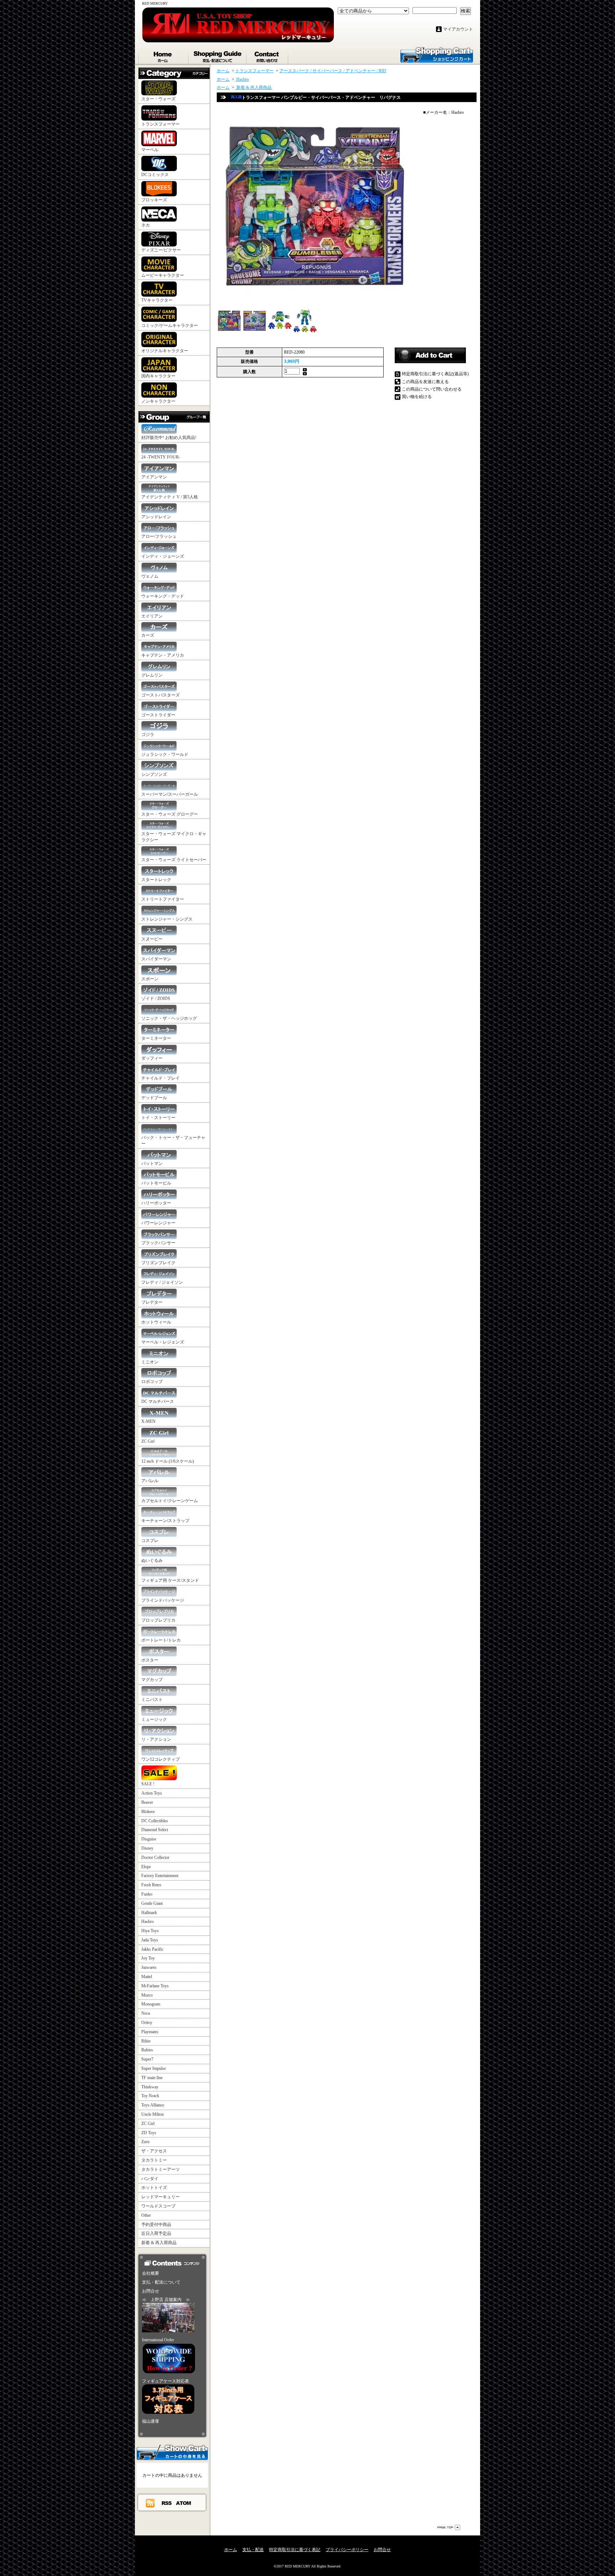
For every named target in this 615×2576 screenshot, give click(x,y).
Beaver (147, 1802)
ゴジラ (148, 735)
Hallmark (149, 1913)
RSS (167, 2503)
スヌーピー (152, 939)
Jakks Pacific (152, 1949)
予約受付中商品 (156, 2225)
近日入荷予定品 (156, 2233)
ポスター (150, 1660)
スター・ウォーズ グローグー (170, 814)
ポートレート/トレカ (161, 1640)
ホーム (164, 55)
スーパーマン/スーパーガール (170, 794)
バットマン (152, 1164)
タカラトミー (154, 2160)
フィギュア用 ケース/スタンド (170, 1580)
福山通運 (151, 2421)
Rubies (147, 2050)
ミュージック (154, 1719)
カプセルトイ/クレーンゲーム (170, 1501)
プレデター (152, 1302)
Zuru (145, 2142)
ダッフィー (152, 1058)
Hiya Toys (150, 1931)
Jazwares (149, 1967)
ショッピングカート (437, 54)
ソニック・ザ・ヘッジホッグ (169, 1018)
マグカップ (152, 1680)
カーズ (148, 635)
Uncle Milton (153, 2114)
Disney (147, 1848)
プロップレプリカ (158, 1620)
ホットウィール (156, 1322)
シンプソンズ (154, 774)
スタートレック (156, 880)
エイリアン (152, 616)
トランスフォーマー (161, 124)
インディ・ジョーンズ (163, 556)
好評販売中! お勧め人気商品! (169, 438)
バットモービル (156, 1183)
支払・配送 (253, 2550)
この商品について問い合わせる (432, 389)
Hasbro (148, 1922)
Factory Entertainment (160, 1876)
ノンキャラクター (158, 401)
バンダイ (150, 2179)
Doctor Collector (155, 1857)
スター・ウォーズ (158, 99)
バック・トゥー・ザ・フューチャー (173, 1141)
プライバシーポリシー (347, 2550)
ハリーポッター (156, 1203)
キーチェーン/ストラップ (165, 1521)
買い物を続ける (417, 397)
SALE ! (148, 1784)
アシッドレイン (156, 517)
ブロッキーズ (154, 200)
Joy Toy (148, 1958)
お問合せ (268, 55)
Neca (146, 2013)
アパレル (150, 1481)
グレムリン (152, 675)
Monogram (151, 2004)
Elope (146, 1867)
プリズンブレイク (158, 1263)
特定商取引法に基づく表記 (295, 2550)
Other (146, 2215)
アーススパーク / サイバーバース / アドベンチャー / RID (333, 71)
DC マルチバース (158, 1401)
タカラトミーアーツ (161, 2169)
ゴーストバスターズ (161, 695)
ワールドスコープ (158, 2206)
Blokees (148, 1812)
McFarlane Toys (155, 1986)
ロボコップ (152, 1382)
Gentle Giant (152, 1903)
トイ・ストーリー (158, 1118)
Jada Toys (150, 1940)
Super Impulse (154, 2068)
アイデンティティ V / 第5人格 (170, 497)
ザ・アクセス (154, 2151)
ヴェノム (150, 576)
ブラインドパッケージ (163, 1600)
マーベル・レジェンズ (163, 1342)
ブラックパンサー (158, 1243)
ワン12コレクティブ (161, 1759)
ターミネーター (156, 1038)
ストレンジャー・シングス (167, 919)
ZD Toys (149, 2133)
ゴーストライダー (158, 715)
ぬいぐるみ (152, 1560)
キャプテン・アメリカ (163, 655)
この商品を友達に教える (425, 382)
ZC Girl (148, 1441)
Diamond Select (155, 1830)
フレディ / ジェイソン (162, 1282)
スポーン (150, 979)
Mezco (147, 1995)
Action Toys (152, 1793)
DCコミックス (155, 175)
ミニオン (150, 1362)
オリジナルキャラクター (165, 351)
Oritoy (147, 2023)
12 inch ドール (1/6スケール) (168, 1461)
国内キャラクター (158, 376)
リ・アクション (156, 1739)
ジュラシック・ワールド (165, 754)
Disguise (149, 1839)
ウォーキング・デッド (163, 596)
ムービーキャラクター (163, 275)
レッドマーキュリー (161, 2197)
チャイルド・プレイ (161, 1078)
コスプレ (150, 1541)
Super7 (147, 2059)
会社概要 (151, 2273)
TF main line (152, 2078)
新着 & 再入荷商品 (159, 2243)
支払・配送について (218, 55)
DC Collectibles (155, 1821)
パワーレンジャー (158, 1223)
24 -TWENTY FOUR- (161, 457)
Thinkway (150, 2087)
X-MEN (148, 1421)
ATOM (184, 2503)
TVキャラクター (157, 300)
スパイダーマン (156, 959)
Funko (147, 1894)
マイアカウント (458, 29)
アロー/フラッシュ (159, 536)
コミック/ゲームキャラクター (170, 325)
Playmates (150, 2032)
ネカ (146, 225)
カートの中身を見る (172, 2452)
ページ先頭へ (449, 2527)
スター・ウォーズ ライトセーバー (174, 860)
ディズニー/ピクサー (161, 250)
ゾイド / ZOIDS (156, 998)
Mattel (147, 1977)
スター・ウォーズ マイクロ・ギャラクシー (174, 837)
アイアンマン (154, 477)
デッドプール (154, 1098)
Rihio (146, 2041)
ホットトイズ (154, 2188)
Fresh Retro (151, 1885)
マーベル (150, 150)
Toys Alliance (153, 2105)
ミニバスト (152, 1700)
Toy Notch (150, 2096)
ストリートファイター (163, 899)
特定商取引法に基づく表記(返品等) (435, 374)
